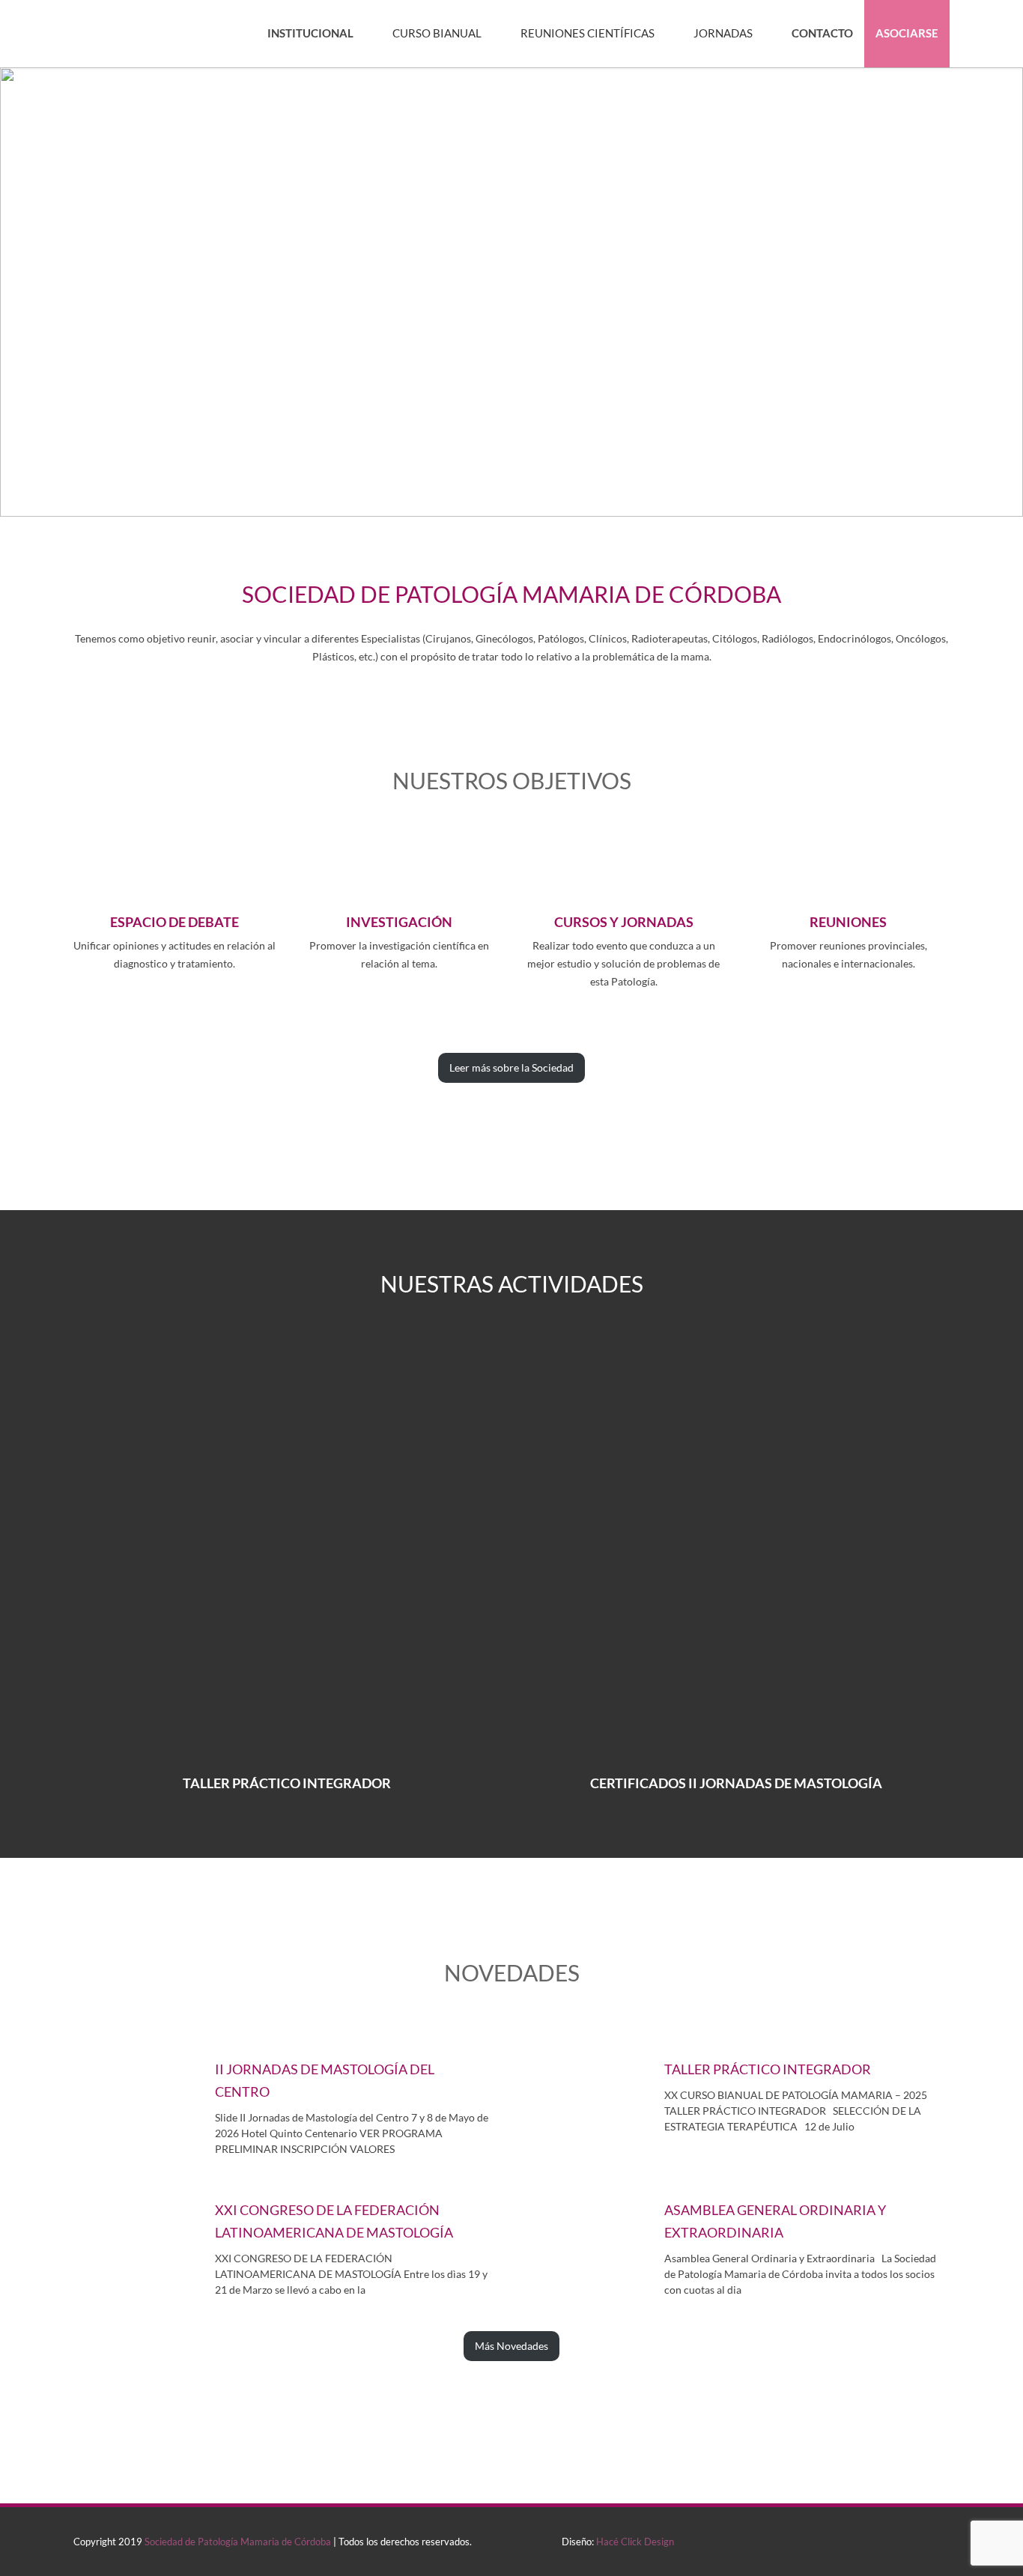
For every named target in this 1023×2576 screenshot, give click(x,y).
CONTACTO (822, 33)
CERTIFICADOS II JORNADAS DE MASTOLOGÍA (736, 1783)
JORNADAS (723, 33)
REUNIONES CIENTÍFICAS (588, 33)
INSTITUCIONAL (310, 33)
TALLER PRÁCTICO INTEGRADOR (287, 1783)
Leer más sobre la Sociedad (511, 1067)
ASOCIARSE (907, 33)
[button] (511, 292)
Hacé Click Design (635, 2542)
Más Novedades (511, 2346)
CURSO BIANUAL (437, 33)
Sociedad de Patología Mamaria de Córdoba (238, 2542)
